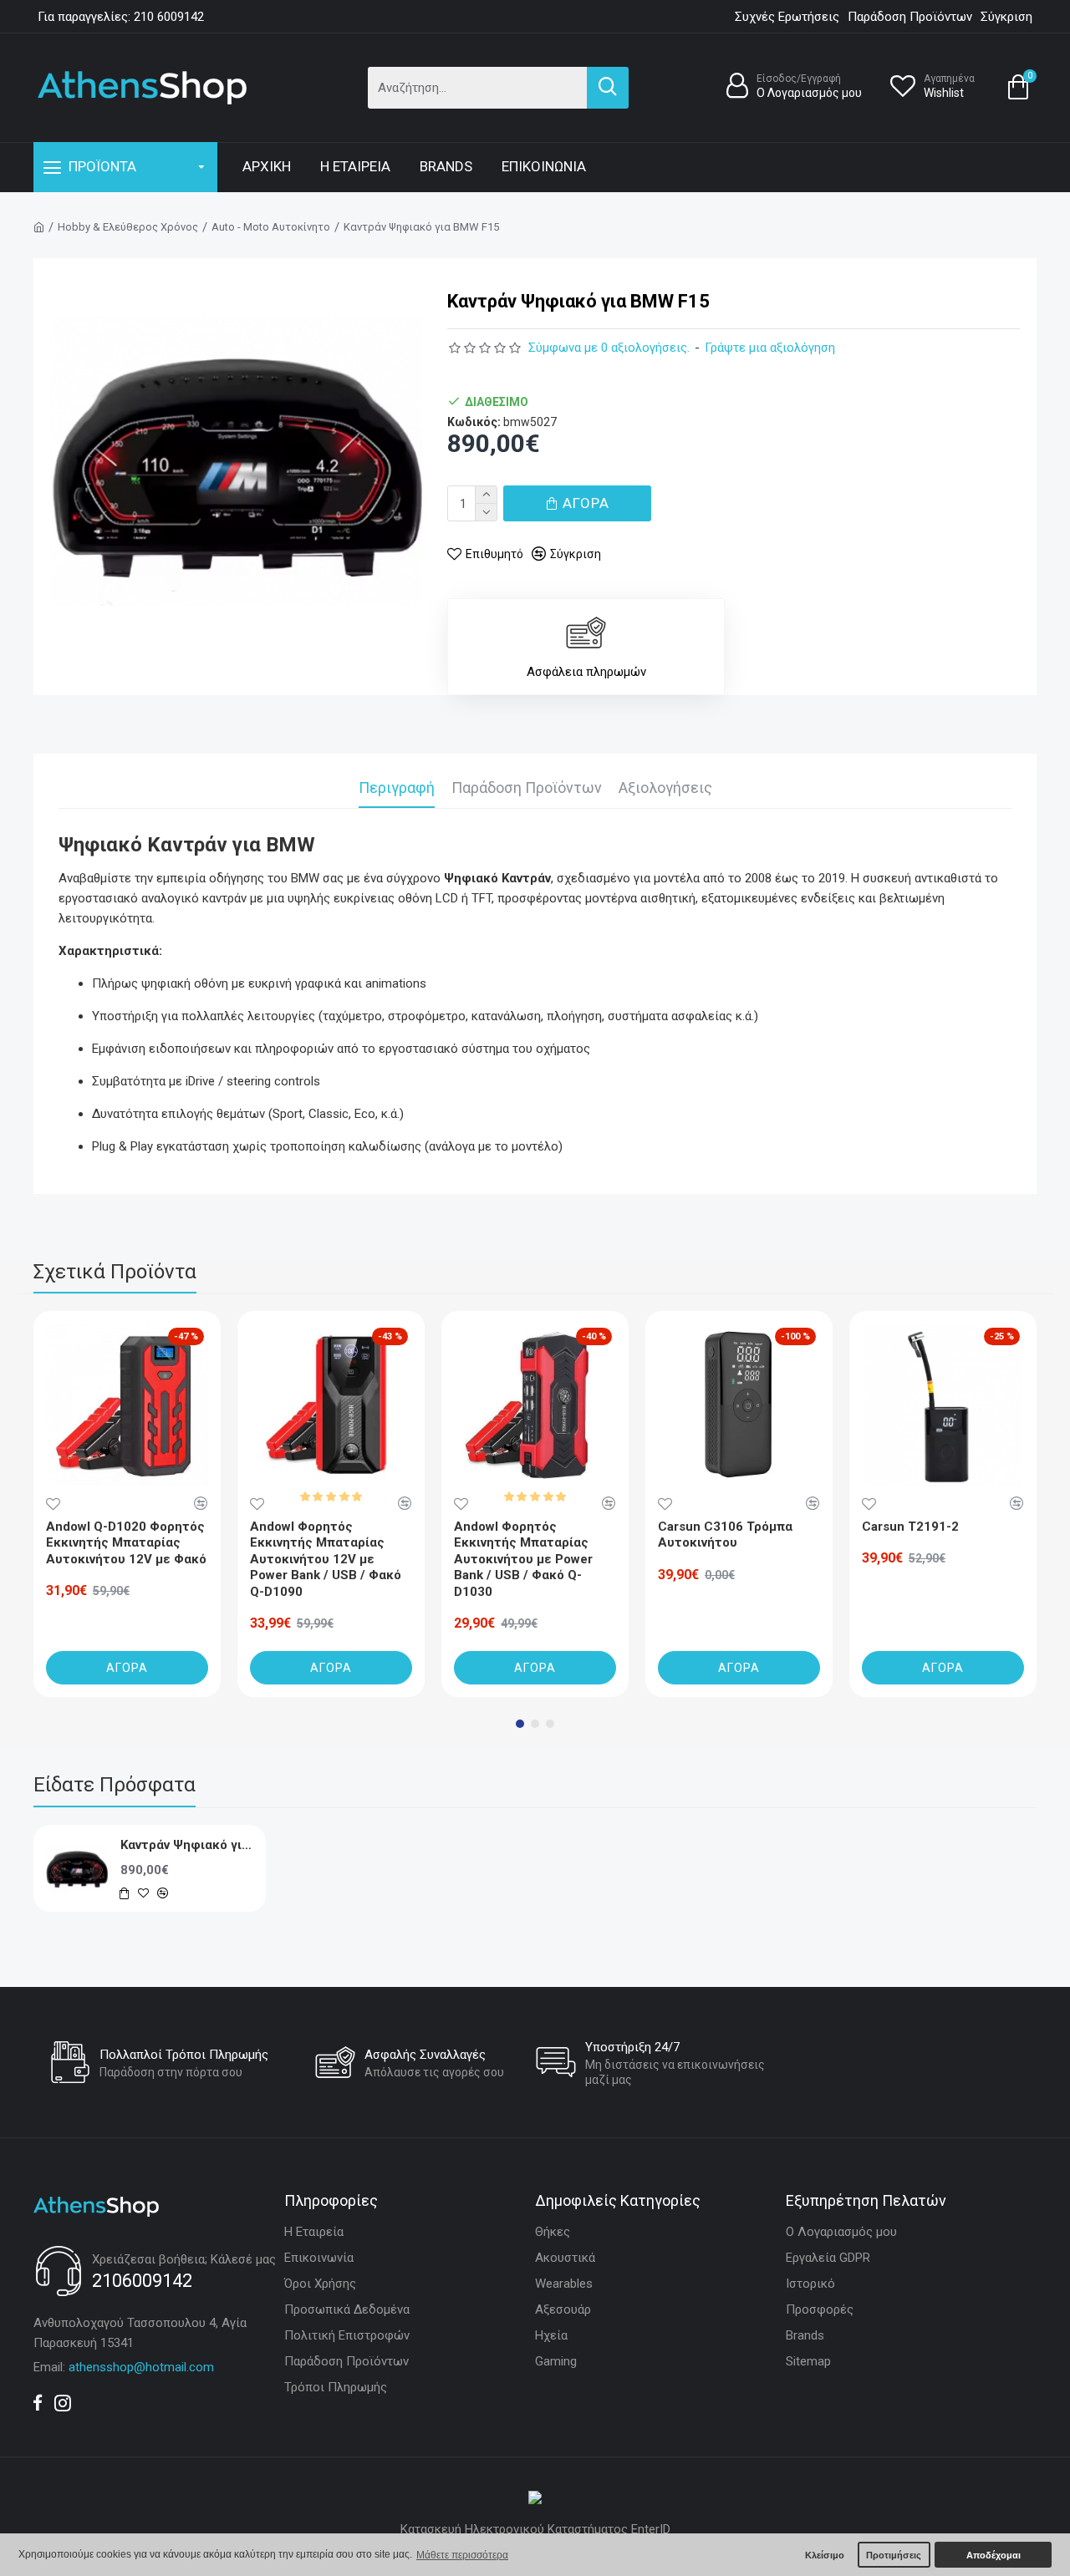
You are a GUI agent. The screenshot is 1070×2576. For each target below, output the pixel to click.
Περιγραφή (397, 788)
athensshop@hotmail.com (141, 2367)
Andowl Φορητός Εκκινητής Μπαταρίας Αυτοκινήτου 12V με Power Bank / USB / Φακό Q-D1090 (326, 1559)
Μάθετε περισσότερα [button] (462, 2555)
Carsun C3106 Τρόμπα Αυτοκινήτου (725, 1535)
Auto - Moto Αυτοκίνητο (271, 227)
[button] (520, 1724)
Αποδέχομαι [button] (994, 2555)
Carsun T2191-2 (910, 1527)
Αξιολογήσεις (665, 788)
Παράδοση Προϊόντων (527, 788)
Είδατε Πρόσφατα (115, 1785)
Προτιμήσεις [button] (894, 2555)
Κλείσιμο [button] (825, 2555)
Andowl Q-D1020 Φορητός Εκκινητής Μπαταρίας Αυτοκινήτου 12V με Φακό (126, 1543)
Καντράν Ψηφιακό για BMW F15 (186, 1845)
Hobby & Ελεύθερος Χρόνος (128, 227)
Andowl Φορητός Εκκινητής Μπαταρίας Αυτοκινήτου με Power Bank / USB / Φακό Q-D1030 (523, 1559)
